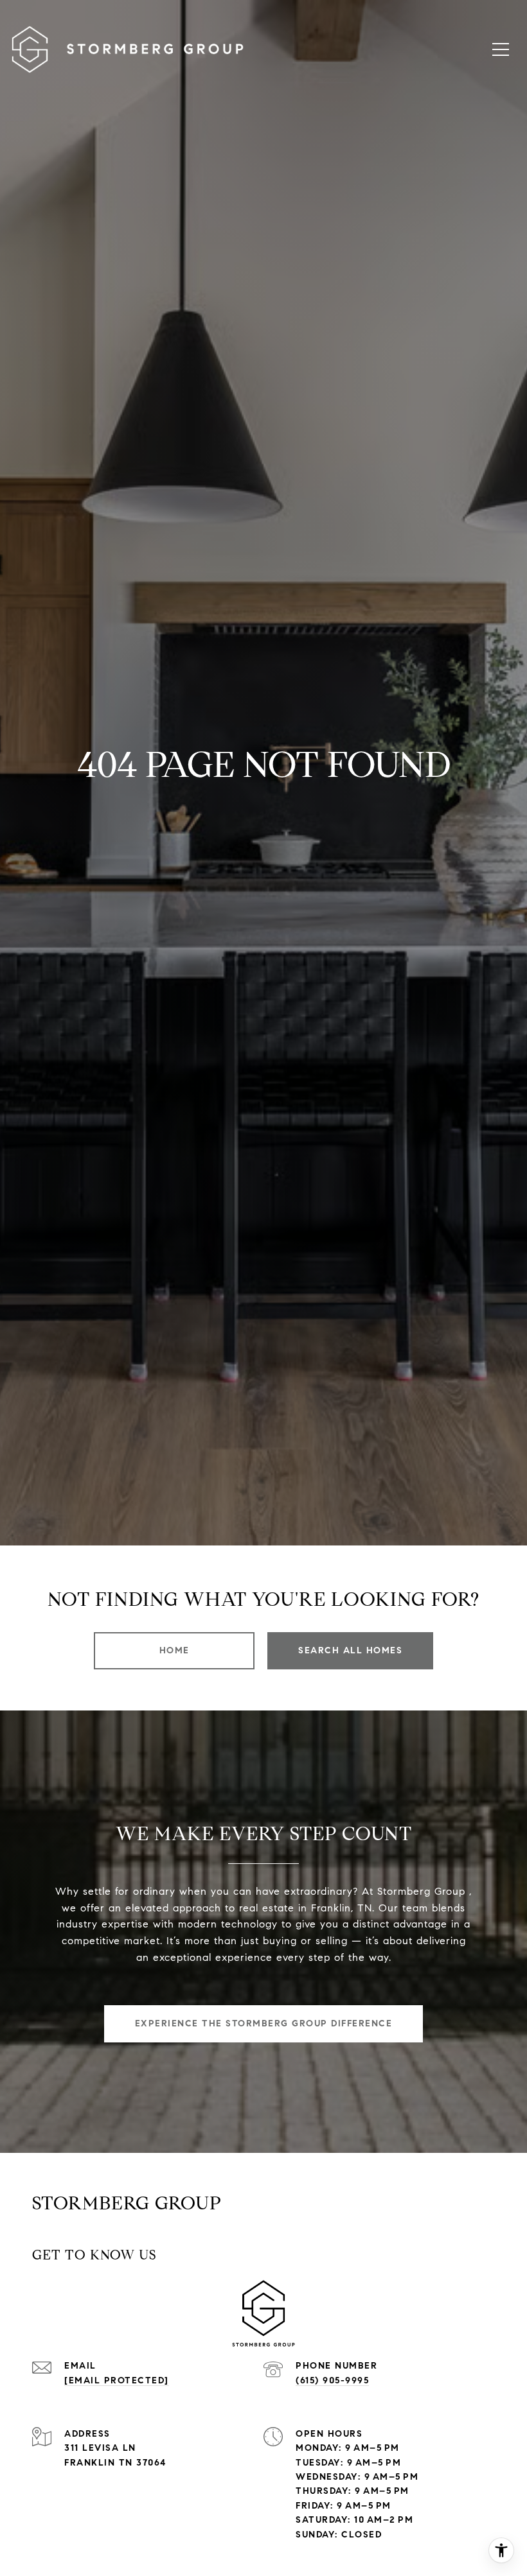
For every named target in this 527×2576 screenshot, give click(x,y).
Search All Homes (350, 1650)
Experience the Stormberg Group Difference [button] (264, 2023)
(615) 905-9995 (332, 2380)
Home (174, 1650)
